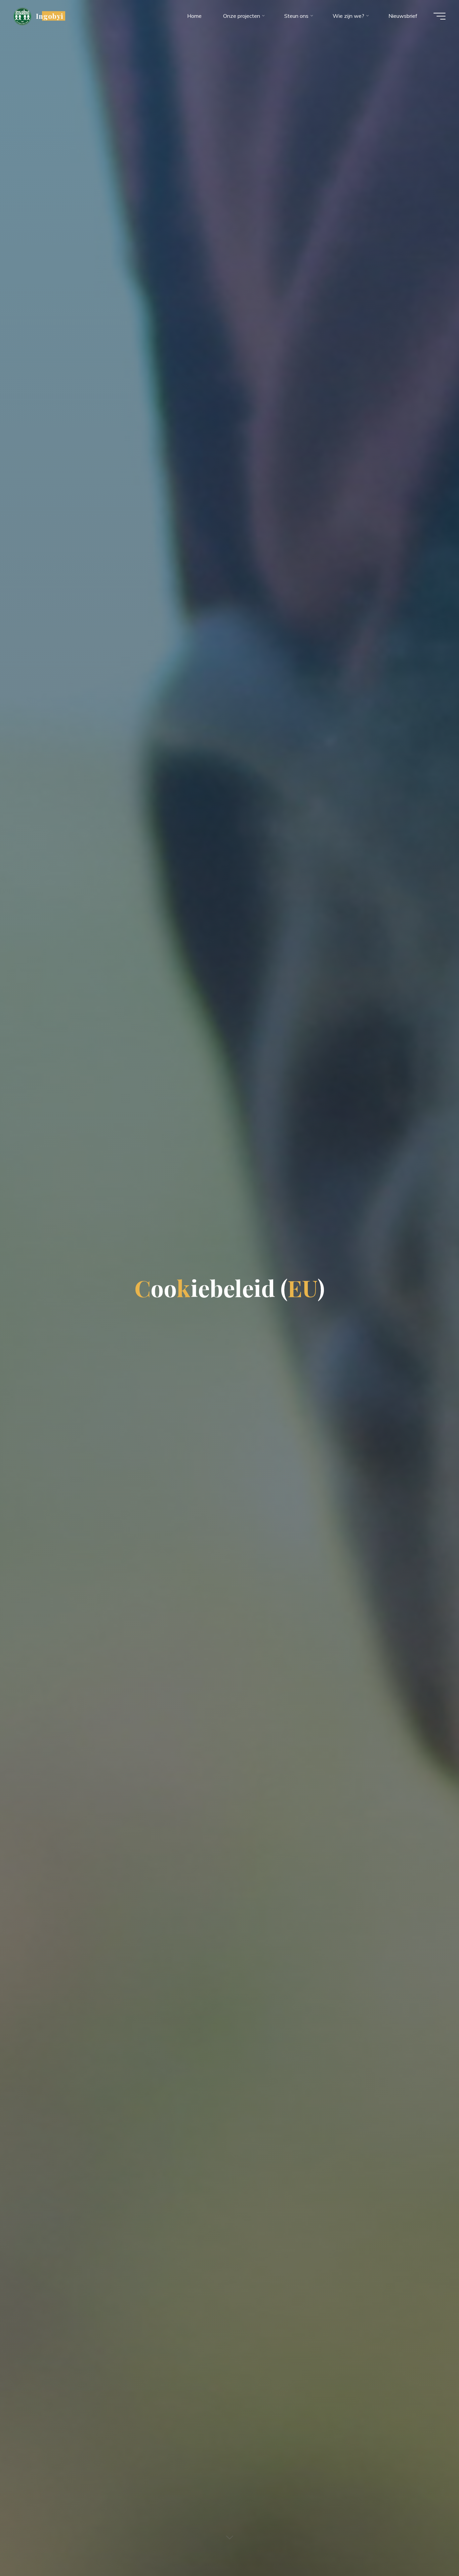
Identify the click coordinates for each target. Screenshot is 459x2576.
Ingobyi (50, 16)
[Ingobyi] (22, 16)
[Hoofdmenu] (440, 16)
